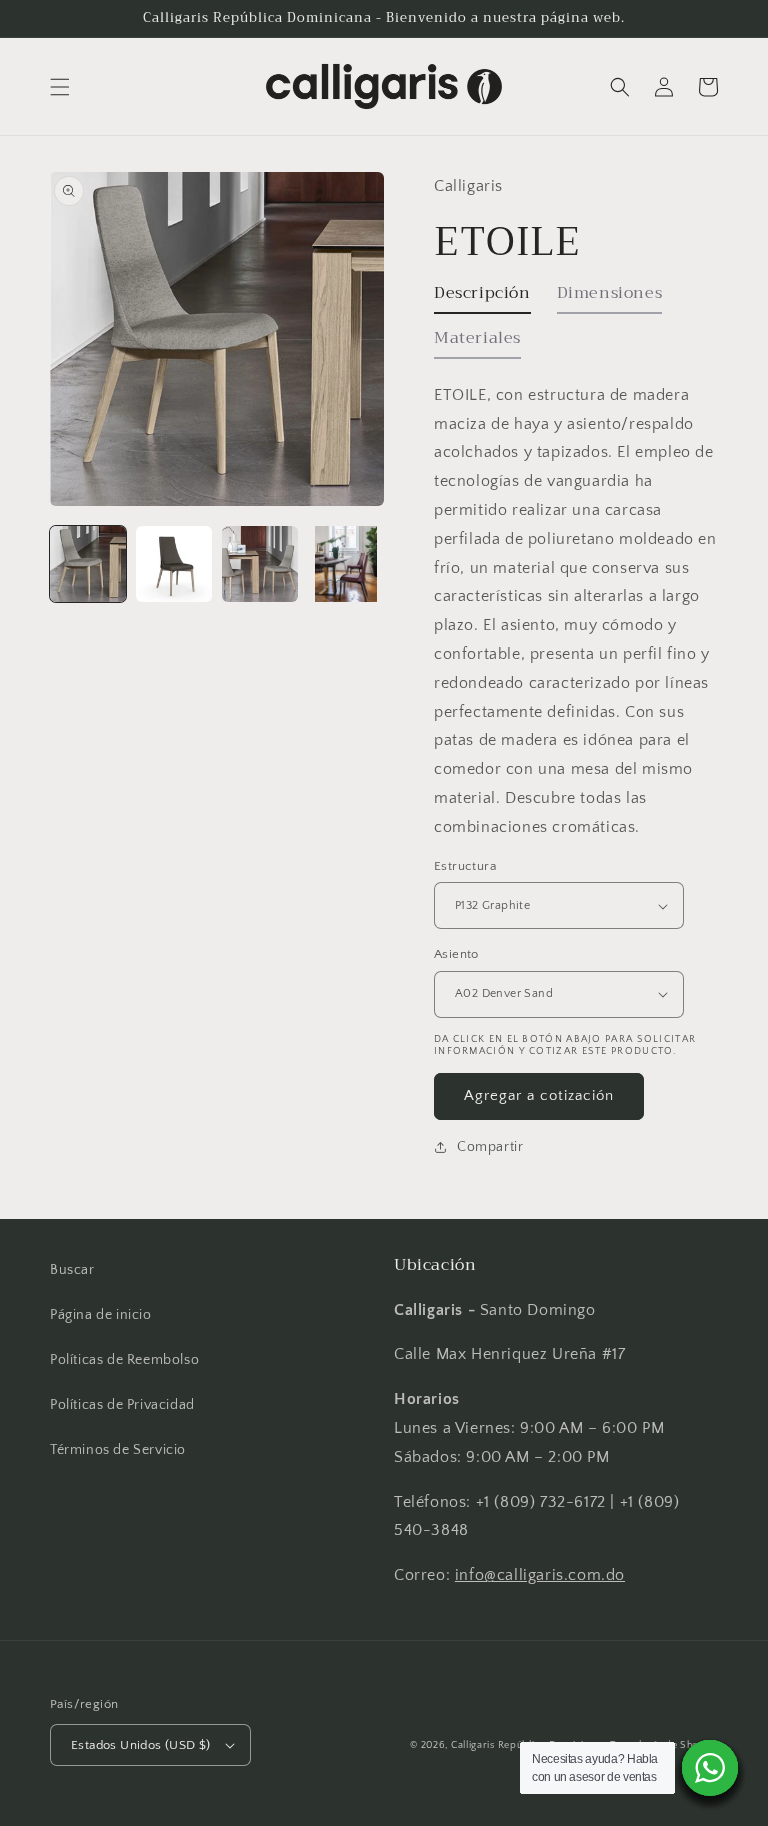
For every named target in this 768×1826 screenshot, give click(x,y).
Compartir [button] (490, 1147)
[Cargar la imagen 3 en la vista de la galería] (260, 564)
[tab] (482, 298)
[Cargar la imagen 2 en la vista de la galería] (174, 564)
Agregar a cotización (539, 1095)
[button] (60, 87)
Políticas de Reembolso (124, 1360)
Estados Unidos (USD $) (141, 1745)
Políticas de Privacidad (122, 1405)
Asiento (456, 954)
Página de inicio (101, 1315)
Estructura (465, 866)
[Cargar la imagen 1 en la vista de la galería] (88, 564)
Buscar (72, 1270)
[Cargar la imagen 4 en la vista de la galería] (346, 564)
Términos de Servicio (118, 1450)
